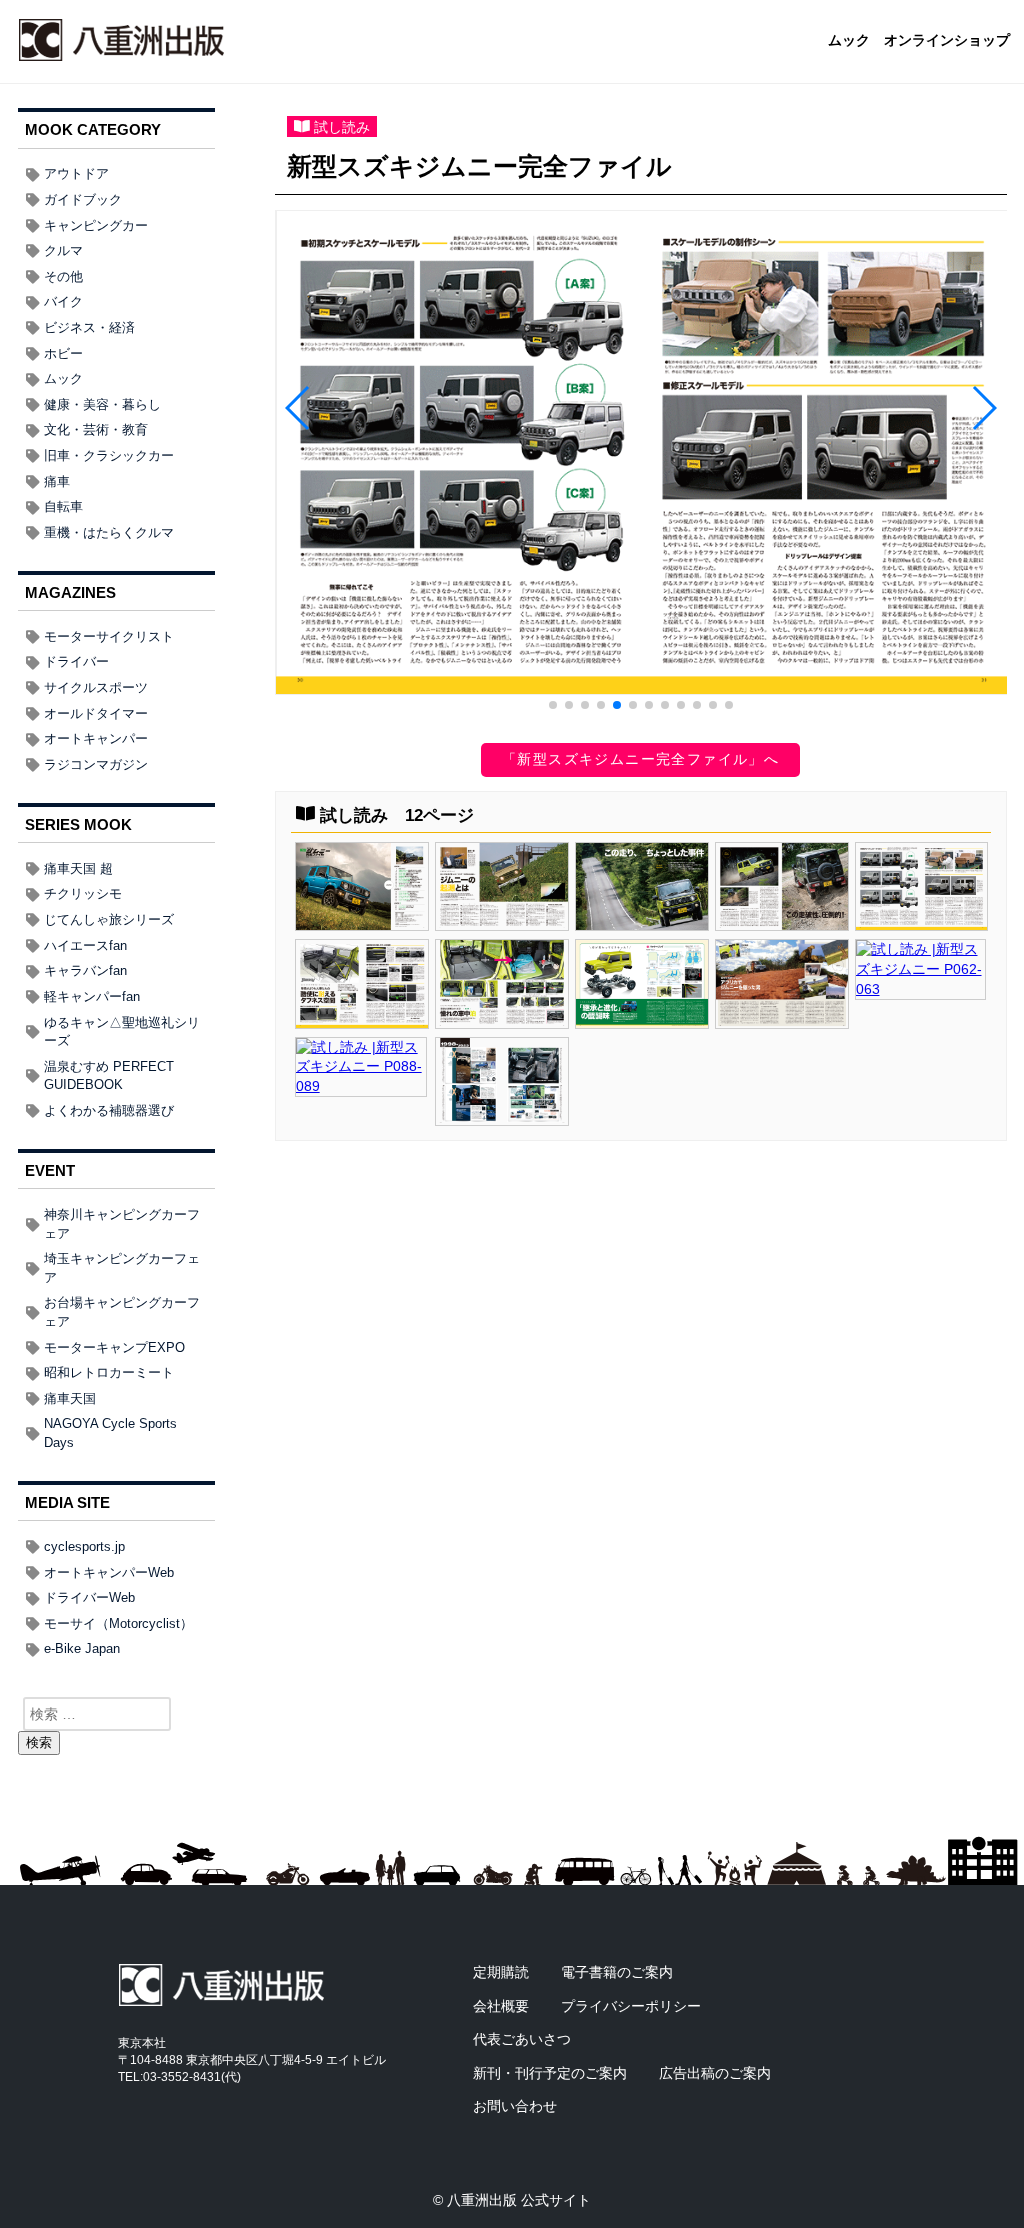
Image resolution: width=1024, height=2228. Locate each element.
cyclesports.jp (84, 1546)
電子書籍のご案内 (617, 1972)
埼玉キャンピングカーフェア (122, 1268)
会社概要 (501, 2006)
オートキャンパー (96, 738)
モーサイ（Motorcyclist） (118, 1623)
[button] (553, 705)
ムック (849, 41)
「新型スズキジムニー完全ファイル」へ (640, 759)
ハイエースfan (85, 945)
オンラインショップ (947, 41)
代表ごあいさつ (522, 2039)
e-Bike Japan (82, 1648)
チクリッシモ (83, 893)
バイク (63, 301)
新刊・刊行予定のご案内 (550, 2073)
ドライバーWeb (89, 1597)
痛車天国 (70, 1398)
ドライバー (76, 661)
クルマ (63, 250)
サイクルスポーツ (96, 687)
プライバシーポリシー (631, 2006)
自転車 (63, 506)
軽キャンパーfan (92, 996)
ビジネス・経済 (89, 327)
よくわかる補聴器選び (109, 1110)
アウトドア (76, 173)
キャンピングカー (96, 225)
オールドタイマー (96, 713)
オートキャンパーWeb (109, 1572)
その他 (63, 276)
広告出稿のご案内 (715, 2073)
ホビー (63, 353)
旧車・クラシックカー (109, 455)
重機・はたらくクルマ (109, 532)
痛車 (57, 481)
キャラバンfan (85, 970)
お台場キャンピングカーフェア (122, 1312)
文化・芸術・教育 (96, 429)
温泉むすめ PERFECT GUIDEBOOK (109, 1076)
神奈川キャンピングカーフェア (122, 1224)
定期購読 (501, 1972)
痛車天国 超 (78, 868)
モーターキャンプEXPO (114, 1347)
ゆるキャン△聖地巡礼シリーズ (122, 1032)
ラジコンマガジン (96, 764)
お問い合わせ (515, 2106)
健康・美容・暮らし (102, 404)
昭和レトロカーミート (109, 1372)
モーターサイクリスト (109, 636)
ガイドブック (83, 199)
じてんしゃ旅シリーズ (109, 919)
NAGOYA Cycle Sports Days (110, 1433)
